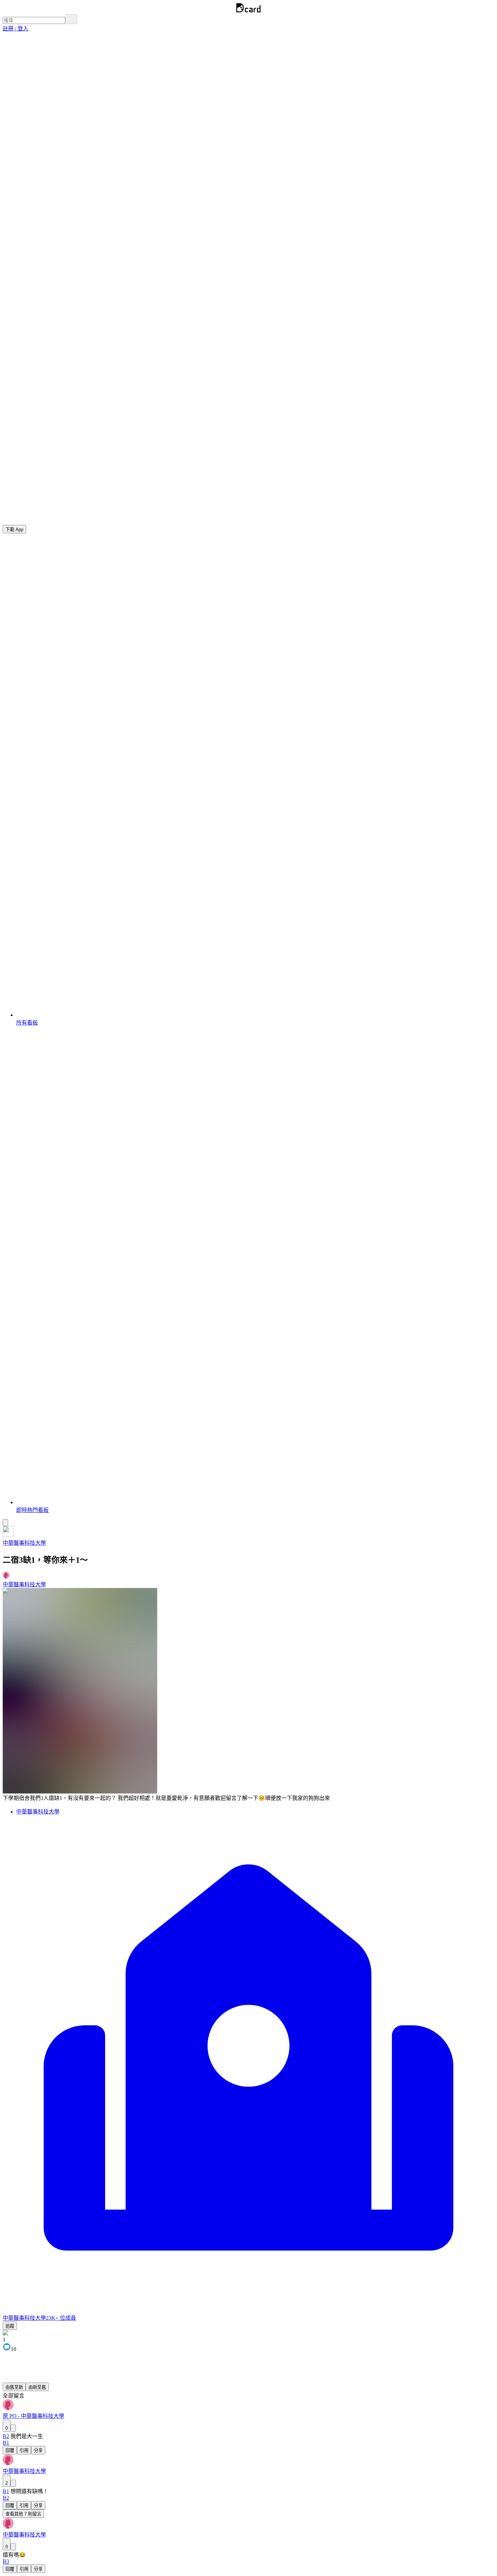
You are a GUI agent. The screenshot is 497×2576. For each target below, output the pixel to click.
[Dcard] (249, 11)
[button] (16, 29)
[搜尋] (71, 19)
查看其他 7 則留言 (23, 2514)
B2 (6, 2436)
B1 (6, 2491)
